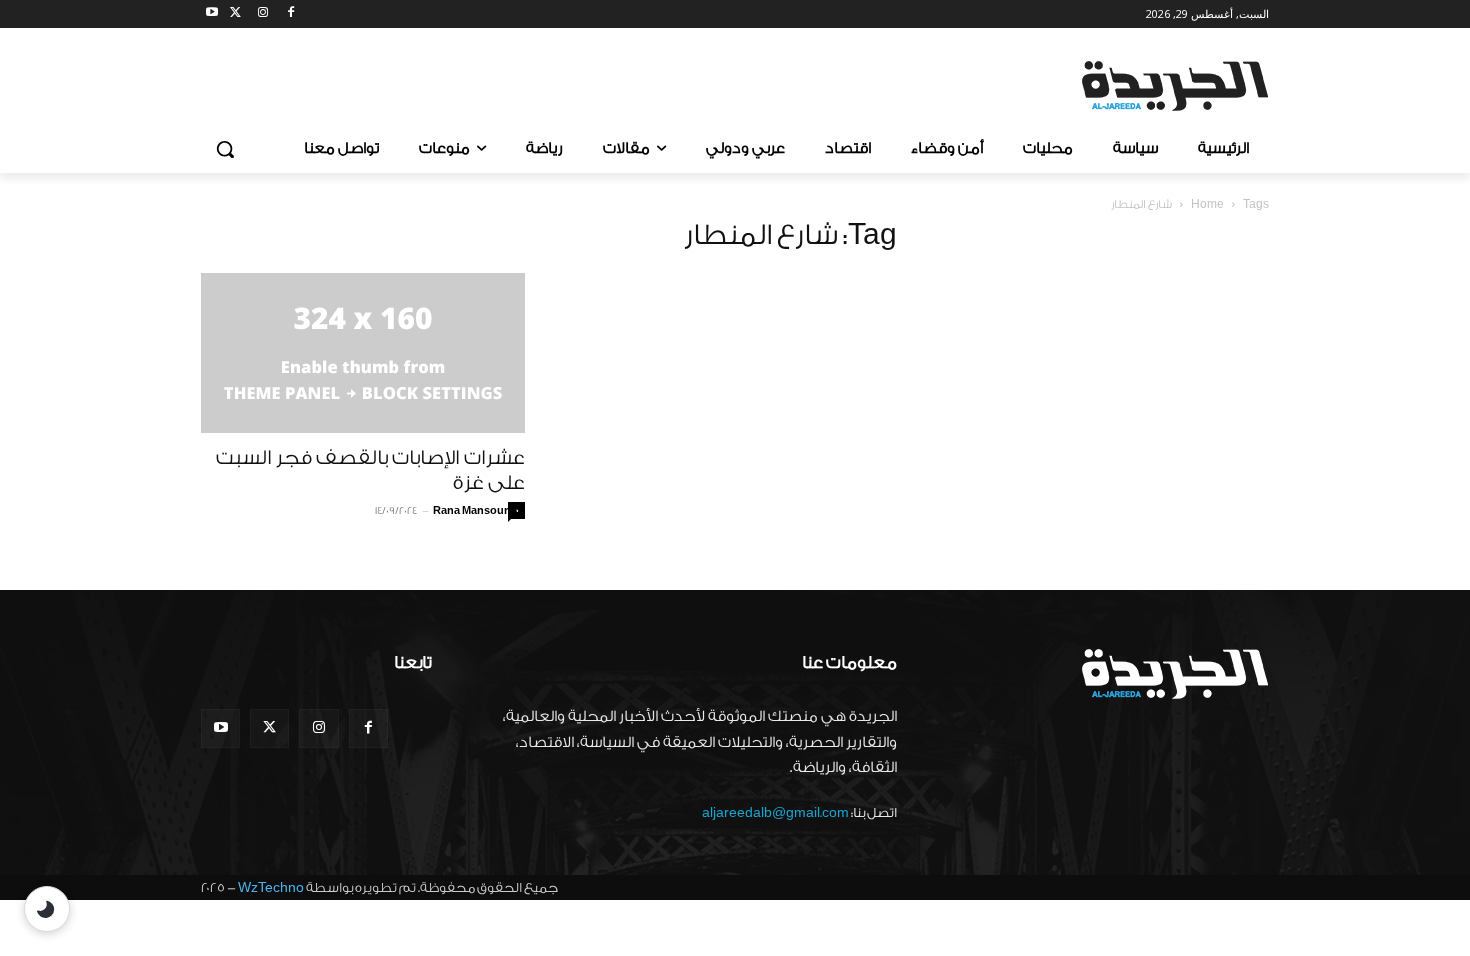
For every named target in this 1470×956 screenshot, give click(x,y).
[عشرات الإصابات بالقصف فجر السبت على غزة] (363, 353)
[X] (235, 14)
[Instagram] (263, 14)
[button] (225, 149)
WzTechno (271, 887)
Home (1207, 204)
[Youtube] (212, 14)
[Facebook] (290, 14)
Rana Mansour (470, 511)
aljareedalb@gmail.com (775, 812)
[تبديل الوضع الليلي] (47, 909)
